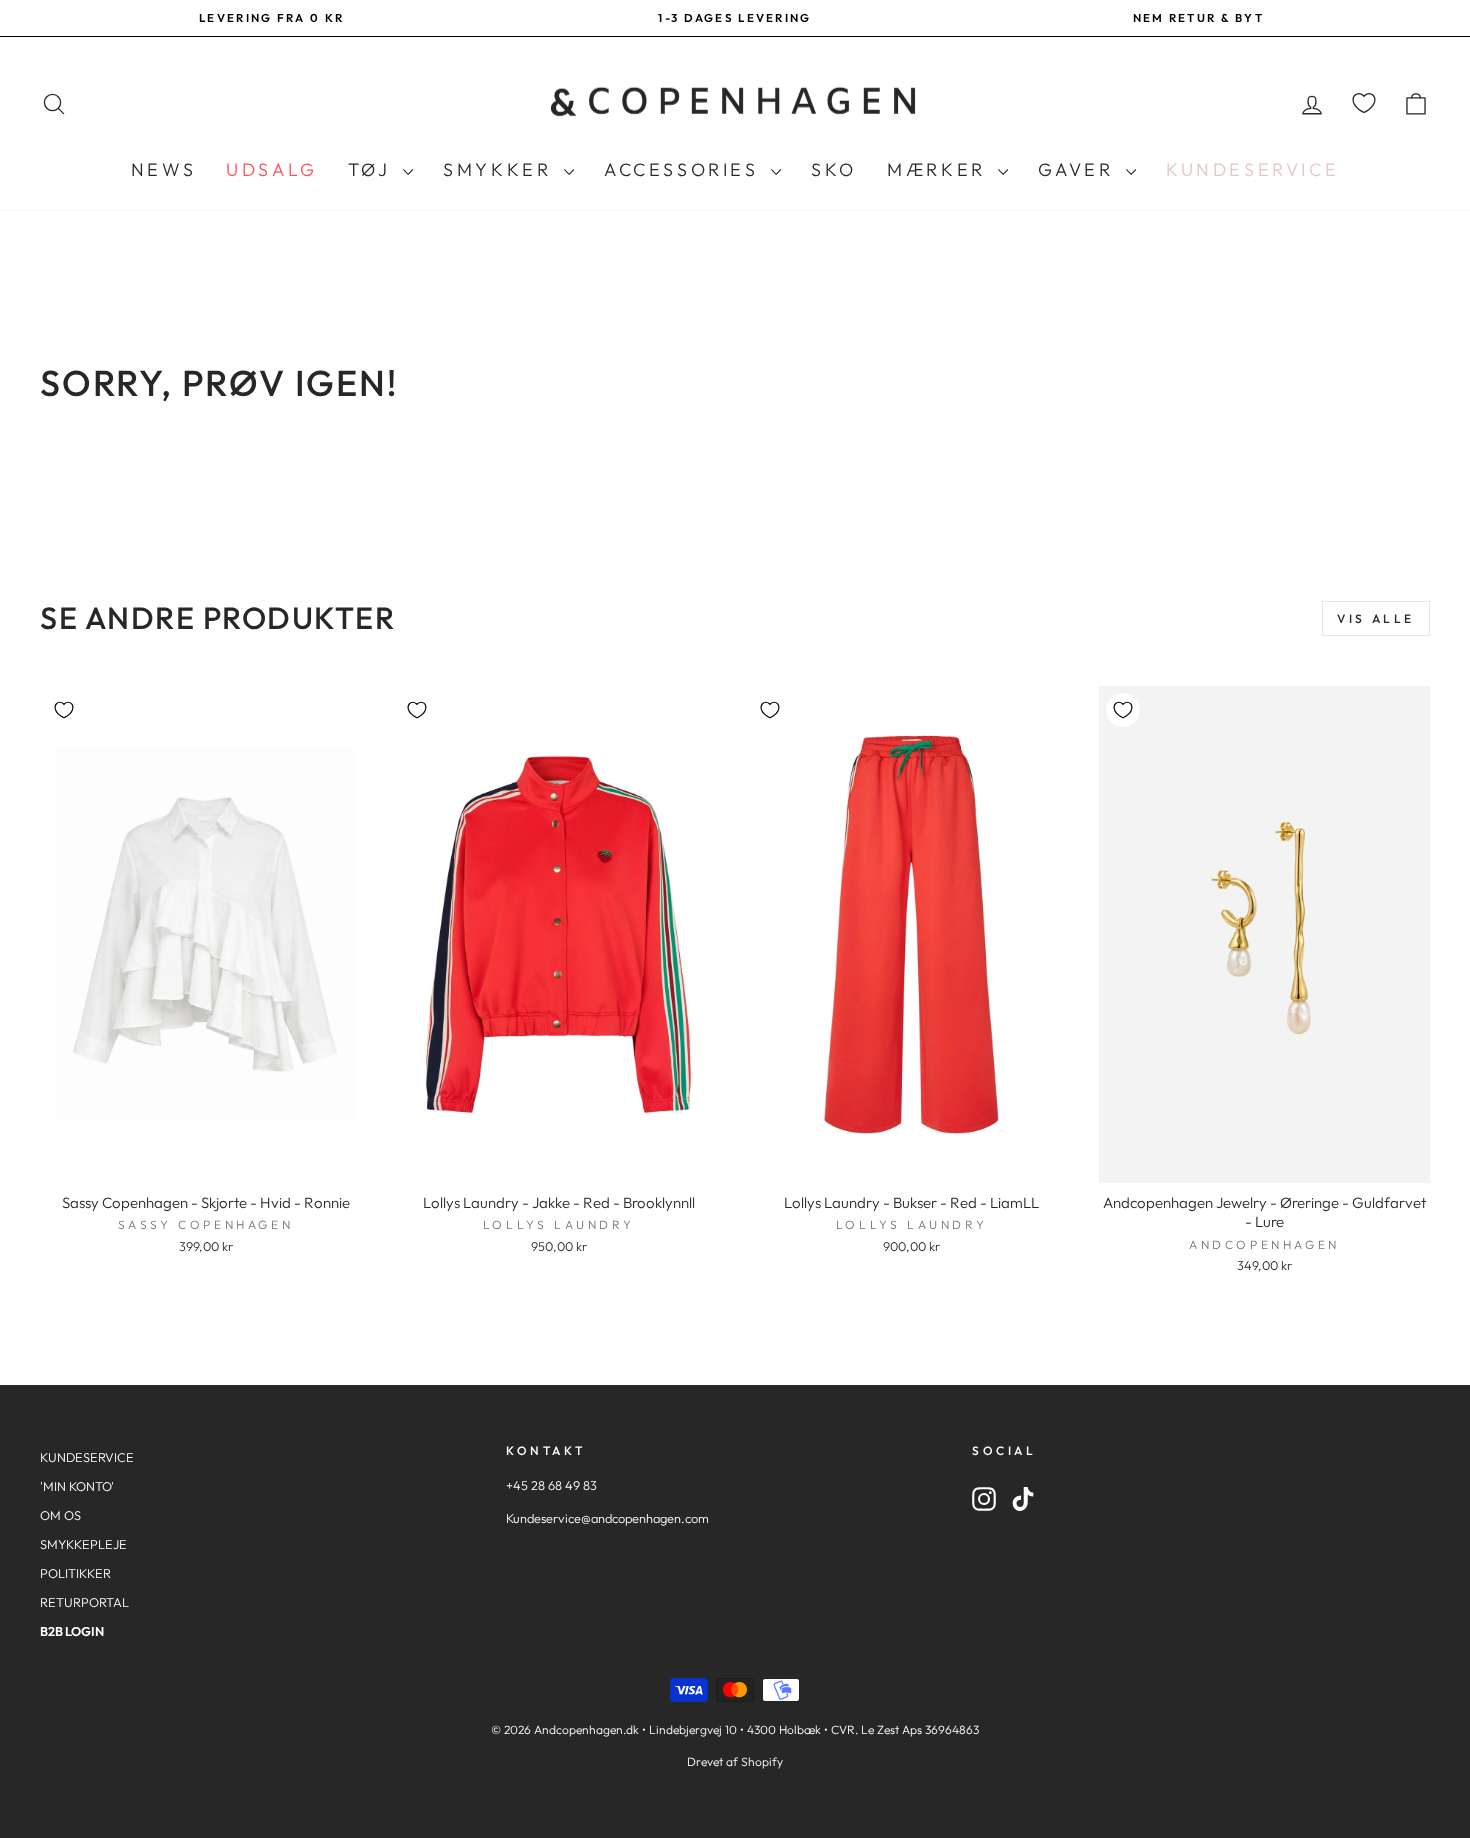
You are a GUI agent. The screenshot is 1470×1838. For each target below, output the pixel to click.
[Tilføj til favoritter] (64, 710)
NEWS (163, 169)
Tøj (373, 169)
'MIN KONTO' (77, 1486)
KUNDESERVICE (87, 1457)
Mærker (940, 169)
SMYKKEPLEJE (83, 1544)
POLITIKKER (75, 1573)
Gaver (1079, 169)
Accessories (685, 169)
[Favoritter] (1364, 103)
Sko (834, 169)
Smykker (501, 169)
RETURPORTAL (84, 1602)
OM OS (60, 1515)
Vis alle (1376, 618)
